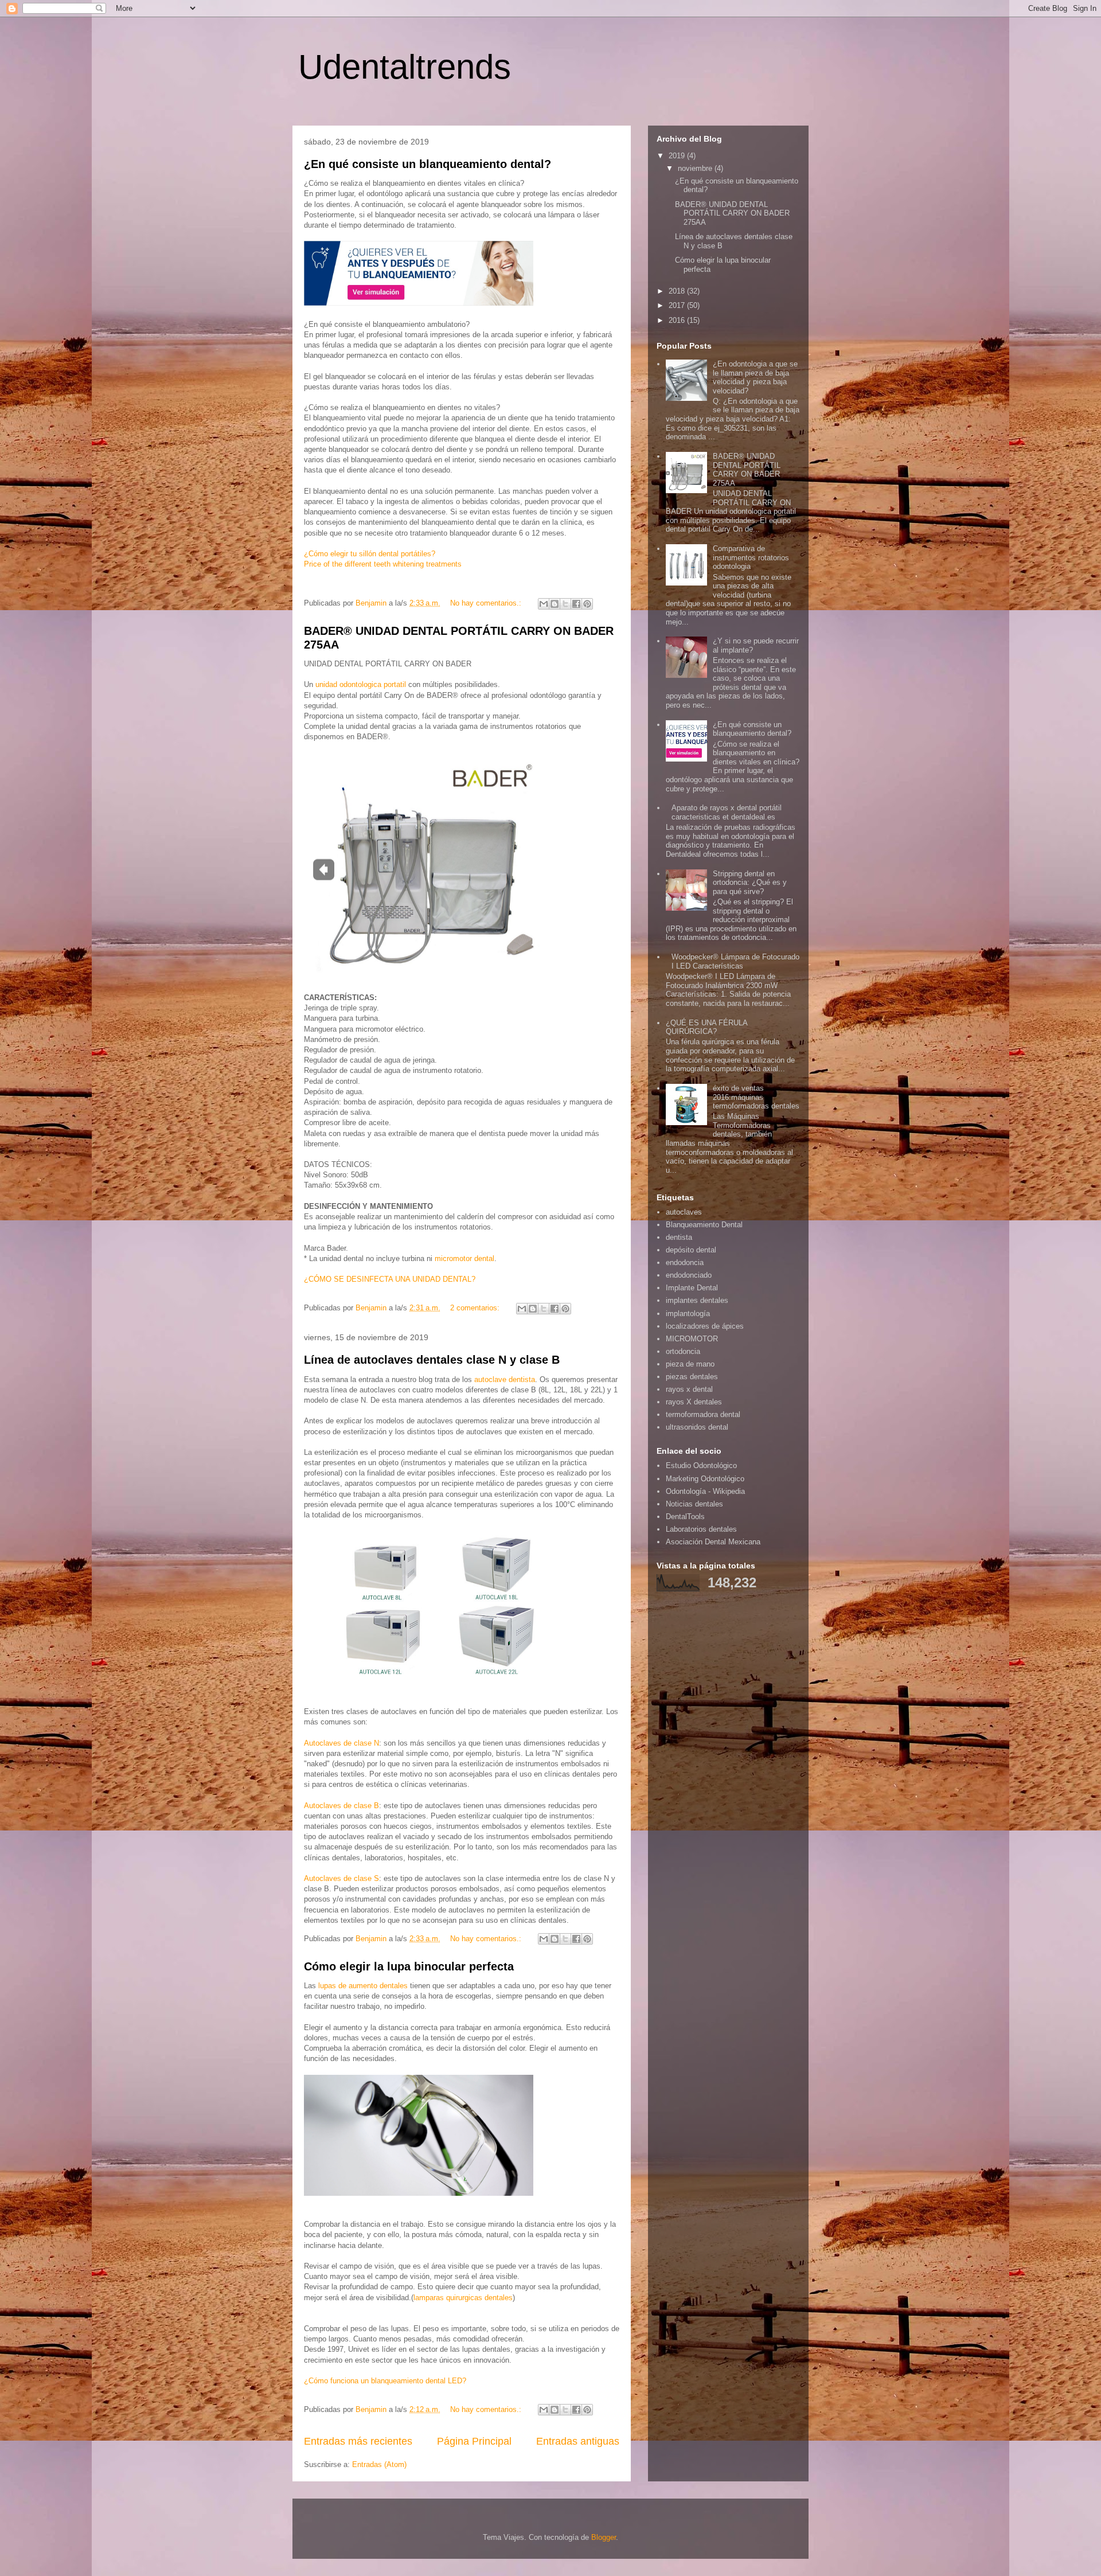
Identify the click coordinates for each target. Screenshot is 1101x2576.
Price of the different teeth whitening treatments (383, 564)
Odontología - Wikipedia (705, 1491)
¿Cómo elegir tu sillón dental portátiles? (370, 554)
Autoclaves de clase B (341, 1806)
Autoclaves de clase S (341, 1878)
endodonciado (689, 1275)
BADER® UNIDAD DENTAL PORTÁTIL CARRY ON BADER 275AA (732, 213)
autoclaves (684, 1212)
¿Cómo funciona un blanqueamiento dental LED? (385, 2381)
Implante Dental (692, 1288)
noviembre (696, 168)
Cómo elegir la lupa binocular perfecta (409, 1966)
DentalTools (685, 1517)
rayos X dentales (694, 1402)
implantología (688, 1314)
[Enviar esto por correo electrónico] (544, 604)
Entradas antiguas (578, 2441)
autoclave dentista (505, 1379)
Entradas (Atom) (379, 2464)
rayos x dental (689, 1389)
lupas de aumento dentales (363, 1986)
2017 (678, 305)
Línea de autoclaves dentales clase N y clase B (432, 1360)
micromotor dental (464, 1258)
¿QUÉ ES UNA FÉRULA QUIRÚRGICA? (706, 1027)
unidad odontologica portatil (361, 684)
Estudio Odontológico (701, 1465)
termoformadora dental (703, 1414)
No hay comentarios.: (487, 603)
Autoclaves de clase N (341, 1743)
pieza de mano (690, 1364)
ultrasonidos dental (697, 1427)
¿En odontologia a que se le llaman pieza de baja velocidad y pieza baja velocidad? (755, 377)
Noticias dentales (694, 1504)
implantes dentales (697, 1300)
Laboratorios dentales (701, 1529)
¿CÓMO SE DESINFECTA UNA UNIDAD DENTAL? (390, 1279)
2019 (678, 156)
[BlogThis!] (555, 604)
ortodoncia (683, 1351)
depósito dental (691, 1250)
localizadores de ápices (705, 1326)
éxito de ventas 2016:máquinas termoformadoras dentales (756, 1097)
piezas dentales (692, 1377)
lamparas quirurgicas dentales (463, 2298)
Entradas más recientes (358, 2441)
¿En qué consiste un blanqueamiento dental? (427, 164)
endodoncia (685, 1262)
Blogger (604, 2537)
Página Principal (474, 2441)
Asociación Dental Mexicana (713, 1542)
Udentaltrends (405, 67)
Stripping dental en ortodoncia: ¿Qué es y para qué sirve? (750, 883)
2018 (678, 291)
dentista (679, 1237)
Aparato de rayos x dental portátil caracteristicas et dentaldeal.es (727, 812)
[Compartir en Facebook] (576, 604)
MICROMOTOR (692, 1339)
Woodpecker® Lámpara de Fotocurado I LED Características (735, 961)
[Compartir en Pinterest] (587, 604)
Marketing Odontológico (705, 1479)
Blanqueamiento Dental (704, 1225)
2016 (678, 320)
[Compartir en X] (565, 604)
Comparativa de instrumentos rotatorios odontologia (751, 557)
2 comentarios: (476, 1308)
